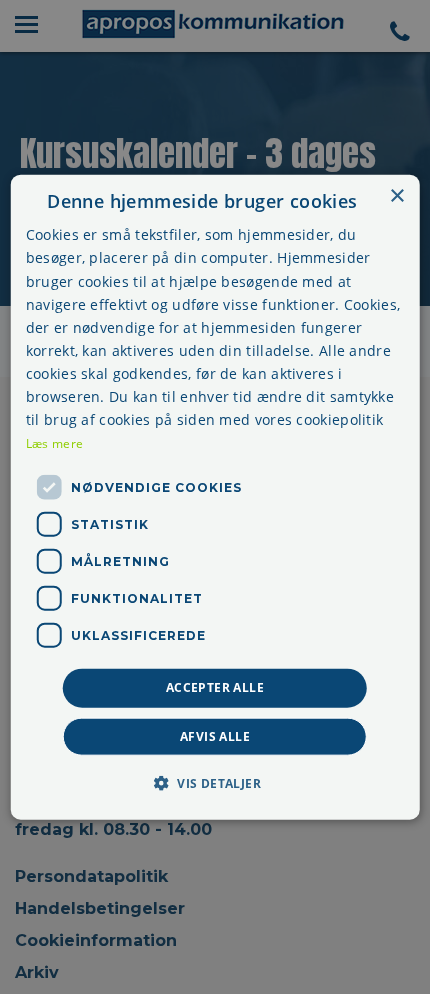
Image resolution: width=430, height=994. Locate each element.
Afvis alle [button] (215, 735)
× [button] (396, 196)
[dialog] (215, 497)
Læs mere (54, 443)
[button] (215, 782)
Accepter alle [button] (215, 687)
